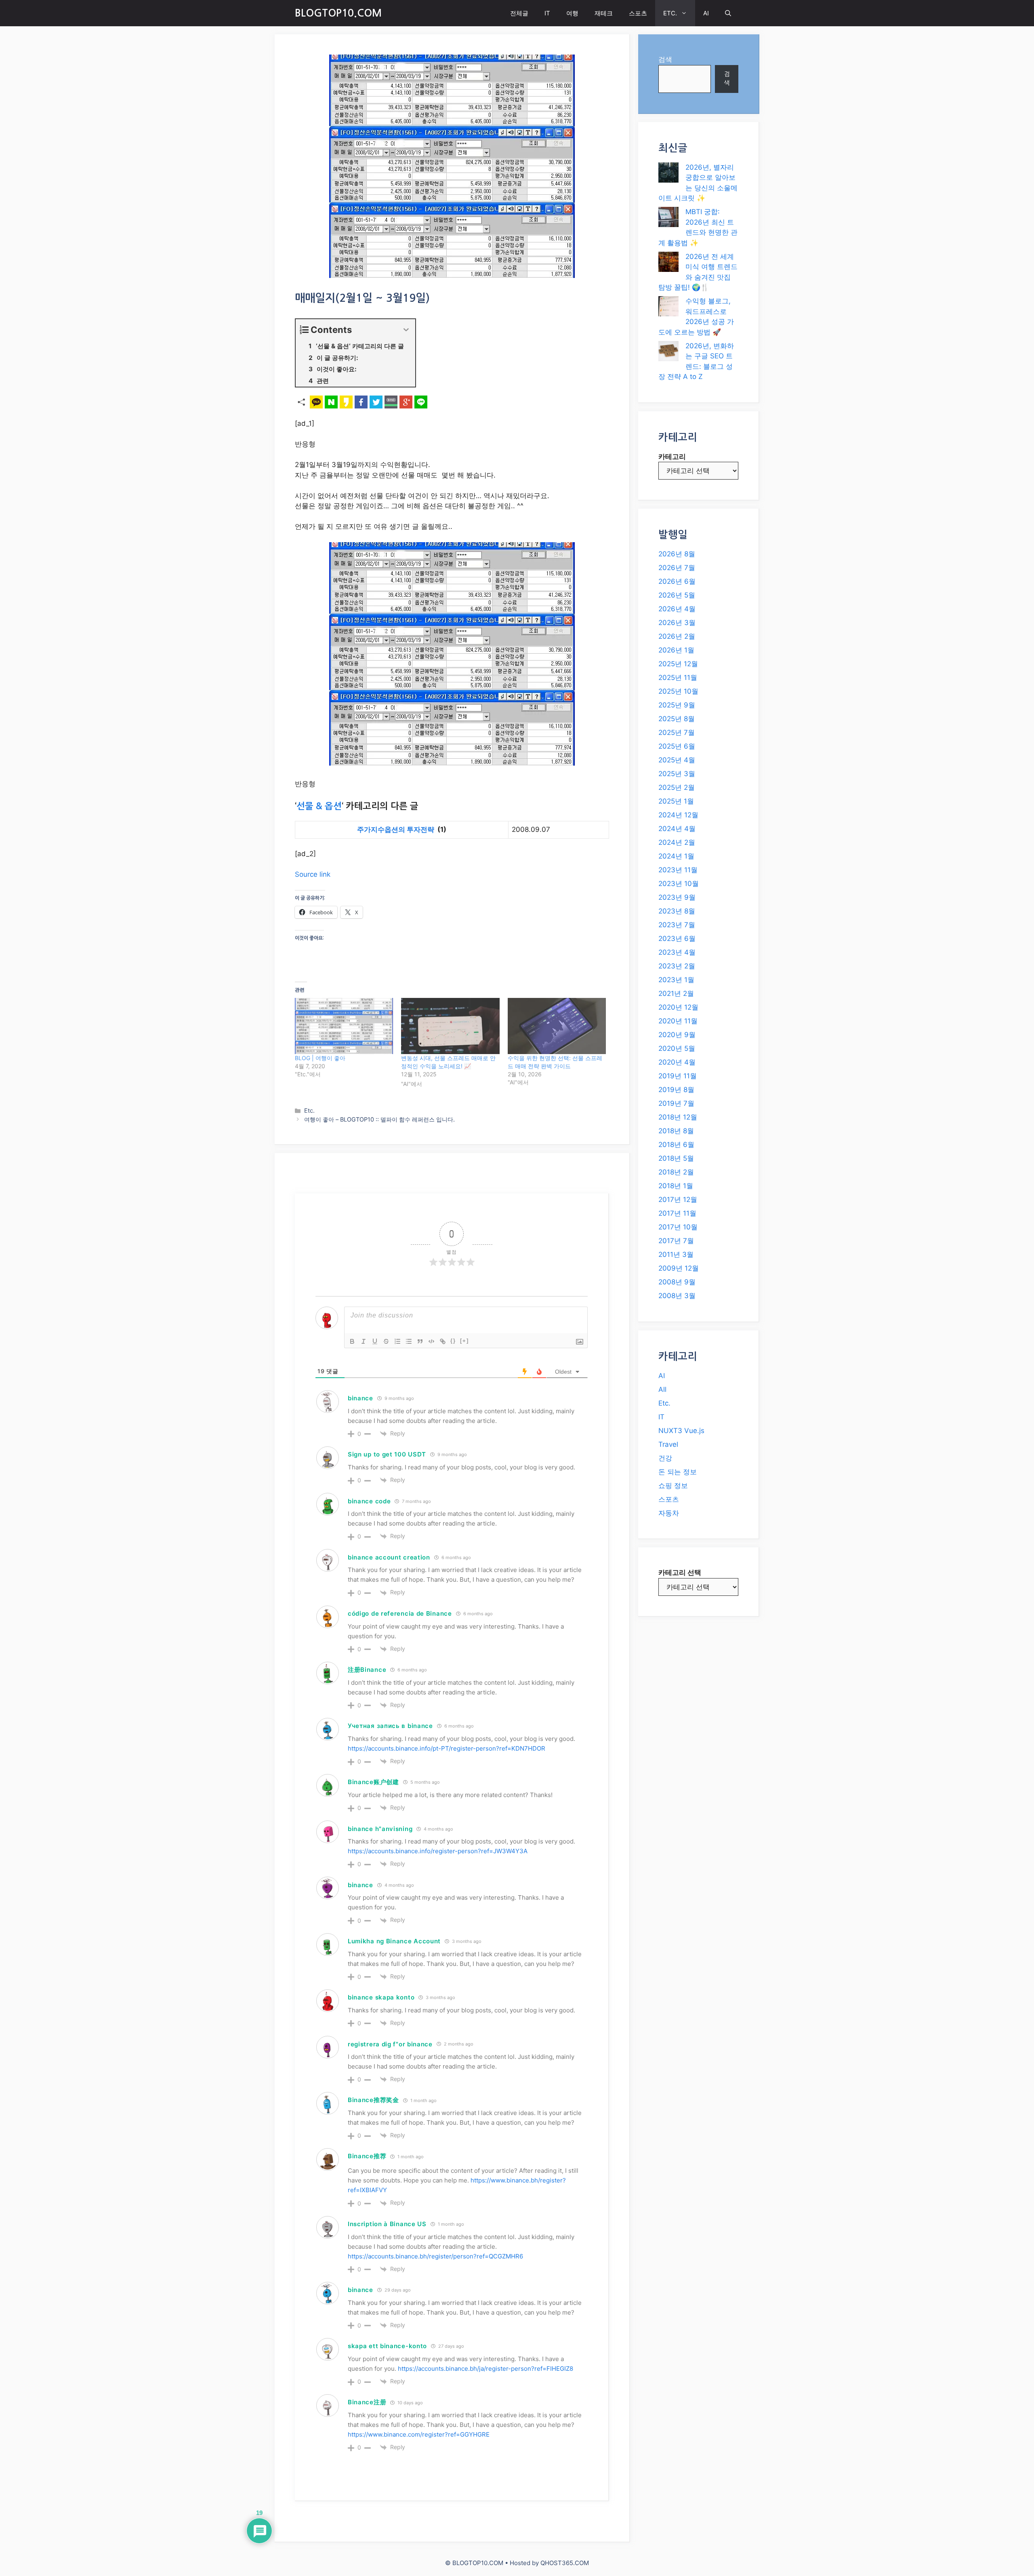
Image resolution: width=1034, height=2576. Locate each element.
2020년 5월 (677, 1048)
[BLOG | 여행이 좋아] (344, 1026)
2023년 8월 (677, 911)
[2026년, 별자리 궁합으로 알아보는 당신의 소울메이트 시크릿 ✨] (668, 174)
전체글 (519, 13)
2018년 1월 (676, 1186)
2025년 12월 (678, 664)
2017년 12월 (678, 1200)
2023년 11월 (678, 870)
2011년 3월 (676, 1254)
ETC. (670, 13)
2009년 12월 (679, 1268)
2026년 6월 (677, 581)
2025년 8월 (677, 719)
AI (706, 13)
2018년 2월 (676, 1172)
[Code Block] (431, 1341)
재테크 (604, 13)
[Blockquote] (420, 1341)
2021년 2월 (676, 993)
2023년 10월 (679, 884)
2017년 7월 (676, 1241)
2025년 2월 (677, 787)
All (662, 1389)
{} (453, 1341)
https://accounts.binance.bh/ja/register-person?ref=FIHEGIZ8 (485, 2369)
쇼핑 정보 (673, 1486)
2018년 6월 (676, 1145)
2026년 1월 (676, 650)
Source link (313, 874)
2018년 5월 (676, 1158)
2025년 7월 (677, 732)
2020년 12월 (678, 1007)
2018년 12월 (678, 1117)
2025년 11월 (678, 678)
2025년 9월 (677, 705)
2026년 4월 (677, 609)
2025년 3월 (677, 774)
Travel (668, 1444)
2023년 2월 (677, 966)
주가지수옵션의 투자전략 (396, 829)
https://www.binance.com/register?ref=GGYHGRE (419, 2434)
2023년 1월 (676, 980)
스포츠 (638, 13)
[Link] (443, 1341)
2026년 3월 (677, 623)
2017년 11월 (677, 1213)
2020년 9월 (677, 1035)
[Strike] (386, 1341)
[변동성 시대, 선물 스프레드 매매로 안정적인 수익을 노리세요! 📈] (450, 1026)
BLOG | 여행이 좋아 (320, 1058)
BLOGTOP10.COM (338, 13)
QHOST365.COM (565, 2563)
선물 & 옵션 (319, 806)
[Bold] (352, 1341)
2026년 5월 (677, 595)
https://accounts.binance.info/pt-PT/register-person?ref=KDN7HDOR (447, 1748)
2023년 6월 (677, 939)
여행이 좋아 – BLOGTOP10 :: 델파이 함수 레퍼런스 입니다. (379, 1119)
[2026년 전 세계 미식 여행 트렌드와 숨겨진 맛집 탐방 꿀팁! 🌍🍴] (668, 263)
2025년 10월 (678, 691)
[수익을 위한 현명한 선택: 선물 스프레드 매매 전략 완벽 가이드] (557, 1026)
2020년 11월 (678, 1021)
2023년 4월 (677, 952)
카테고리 (672, 457)
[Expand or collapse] (406, 330)
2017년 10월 (678, 1227)
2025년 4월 (677, 760)
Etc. (309, 1110)
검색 (665, 59)
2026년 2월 (677, 636)
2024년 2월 (677, 842)
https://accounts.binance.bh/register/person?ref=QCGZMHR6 (435, 2256)
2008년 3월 (677, 1296)
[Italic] (364, 1341)
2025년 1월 (676, 801)
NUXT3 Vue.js (681, 1431)
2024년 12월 (678, 815)
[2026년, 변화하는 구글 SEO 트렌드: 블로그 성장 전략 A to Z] (668, 353)
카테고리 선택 (680, 1572)
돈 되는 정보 (678, 1472)
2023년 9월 (677, 897)
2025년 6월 (677, 746)
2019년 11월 (678, 1076)
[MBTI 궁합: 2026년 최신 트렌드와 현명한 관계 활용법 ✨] (668, 219)
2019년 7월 (676, 1103)
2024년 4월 (677, 829)
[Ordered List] (397, 1341)
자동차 (669, 1513)
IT (547, 13)
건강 (665, 1458)
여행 (572, 13)
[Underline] (375, 1341)
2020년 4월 (677, 1062)
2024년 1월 (676, 856)
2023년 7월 (677, 925)
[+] (464, 1341)
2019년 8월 (676, 1090)
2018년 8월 (676, 1131)
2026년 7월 (677, 568)
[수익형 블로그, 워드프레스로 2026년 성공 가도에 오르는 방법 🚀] (668, 308)
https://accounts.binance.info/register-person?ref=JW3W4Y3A (438, 1851)
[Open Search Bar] (728, 13)
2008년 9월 (677, 1282)
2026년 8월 (677, 554)
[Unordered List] (409, 1341)
